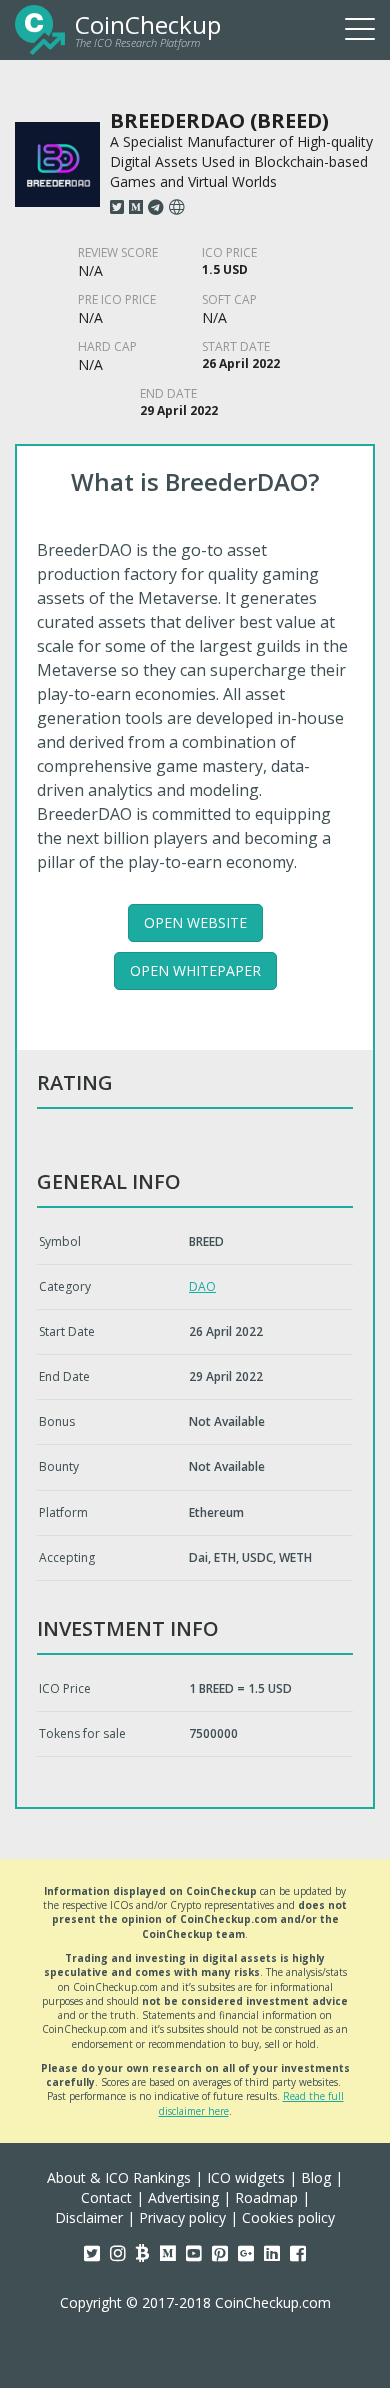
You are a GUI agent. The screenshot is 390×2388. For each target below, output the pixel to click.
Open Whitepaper (195, 970)
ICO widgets (246, 2177)
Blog (316, 2177)
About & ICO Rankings (119, 2177)
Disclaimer (89, 2217)
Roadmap (266, 2197)
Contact (106, 2197)
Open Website (195, 922)
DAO (202, 1286)
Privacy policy (182, 2217)
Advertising (183, 2197)
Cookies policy (288, 2217)
